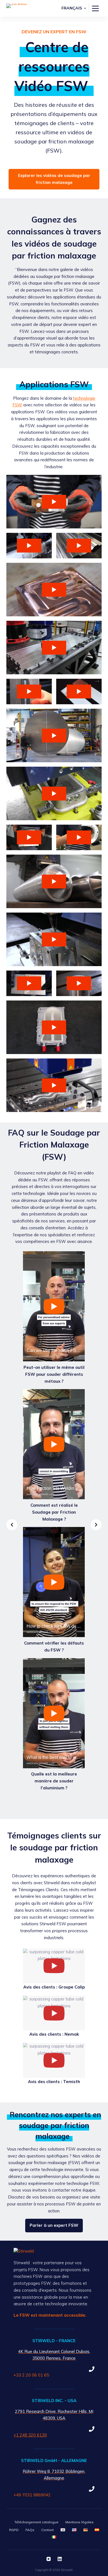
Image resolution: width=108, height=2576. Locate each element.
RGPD (14, 2530)
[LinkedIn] (60, 2559)
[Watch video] (54, 502)
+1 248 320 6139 (30, 2435)
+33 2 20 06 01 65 (31, 2375)
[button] (74, 8)
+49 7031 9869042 (32, 2495)
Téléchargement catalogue (36, 2522)
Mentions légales (79, 2522)
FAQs (30, 2530)
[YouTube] (49, 2559)
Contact (47, 2530)
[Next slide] (96, 1525)
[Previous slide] (12, 1525)
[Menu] (95, 8)
